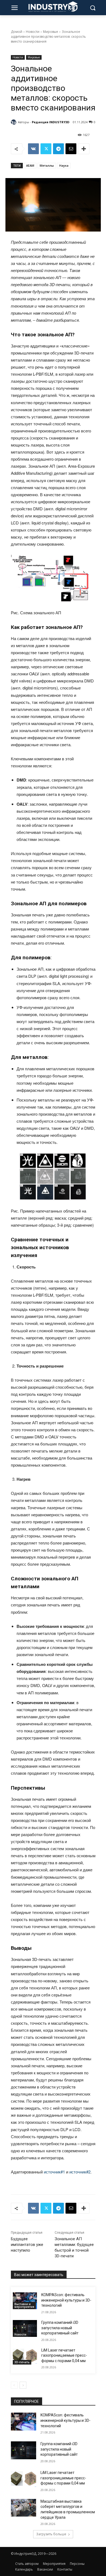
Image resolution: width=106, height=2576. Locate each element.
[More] (84, 149)
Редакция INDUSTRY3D (51, 122)
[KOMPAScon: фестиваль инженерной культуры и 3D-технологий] (25, 2301)
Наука (64, 165)
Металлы (47, 165)
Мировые (51, 32)
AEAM (30, 165)
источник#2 (80, 2172)
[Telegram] (58, 149)
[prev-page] (14, 2385)
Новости (33, 32)
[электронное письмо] (71, 149)
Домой (17, 32)
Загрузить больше (51, 2534)
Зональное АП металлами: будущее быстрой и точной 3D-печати (74, 2247)
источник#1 (54, 2172)
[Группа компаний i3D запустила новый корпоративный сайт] (25, 2328)
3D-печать (22, 2362)
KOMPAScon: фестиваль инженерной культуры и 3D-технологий (66, 2300)
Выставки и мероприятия (24, 2305)
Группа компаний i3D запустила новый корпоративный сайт (60, 2328)
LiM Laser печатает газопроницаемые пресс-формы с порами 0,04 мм (64, 2355)
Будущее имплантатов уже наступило (27, 2245)
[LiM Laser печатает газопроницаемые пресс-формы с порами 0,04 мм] (25, 2356)
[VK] (33, 149)
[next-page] (23, 2385)
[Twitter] (46, 149)
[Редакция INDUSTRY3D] (14, 122)
